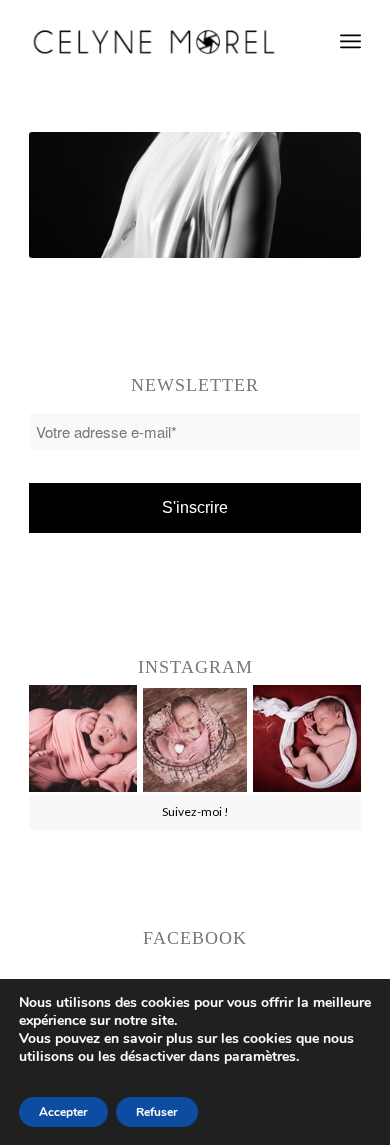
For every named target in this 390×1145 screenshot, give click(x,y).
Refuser (157, 1112)
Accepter (63, 1112)
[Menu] (350, 41)
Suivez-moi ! (195, 811)
